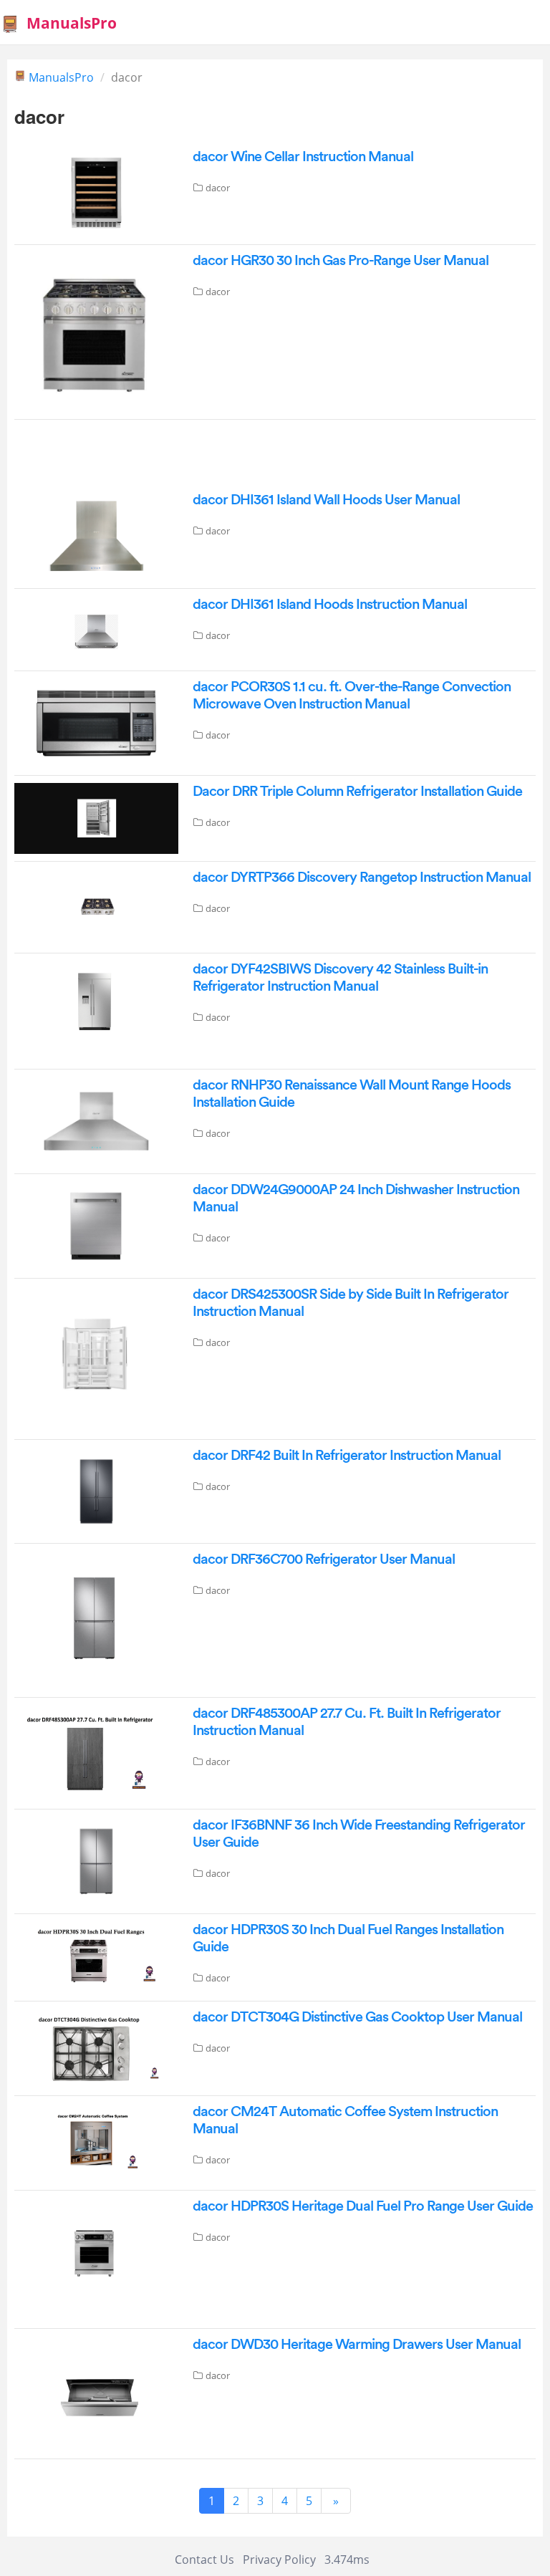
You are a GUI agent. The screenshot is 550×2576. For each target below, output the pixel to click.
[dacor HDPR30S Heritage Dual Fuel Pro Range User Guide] (96, 2258)
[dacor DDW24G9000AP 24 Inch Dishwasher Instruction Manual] (96, 1225)
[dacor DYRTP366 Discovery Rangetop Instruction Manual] (96, 906)
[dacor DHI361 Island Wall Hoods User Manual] (96, 535)
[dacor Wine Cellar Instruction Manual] (96, 192)
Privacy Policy (279, 2560)
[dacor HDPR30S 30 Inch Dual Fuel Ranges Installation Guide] (96, 1956)
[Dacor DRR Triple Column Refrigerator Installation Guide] (96, 817)
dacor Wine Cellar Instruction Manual (303, 157)
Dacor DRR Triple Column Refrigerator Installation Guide (357, 792)
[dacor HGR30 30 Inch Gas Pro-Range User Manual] (96, 331)
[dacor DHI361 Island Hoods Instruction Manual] (96, 628)
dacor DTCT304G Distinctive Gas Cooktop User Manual (357, 2017)
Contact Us (204, 2560)
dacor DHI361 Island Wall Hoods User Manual (326, 500)
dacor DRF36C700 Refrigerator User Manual (324, 1559)
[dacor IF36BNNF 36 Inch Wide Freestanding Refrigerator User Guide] (96, 1860)
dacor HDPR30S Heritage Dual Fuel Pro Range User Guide (363, 2206)
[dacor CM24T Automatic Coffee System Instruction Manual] (96, 2142)
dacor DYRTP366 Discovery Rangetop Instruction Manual (362, 878)
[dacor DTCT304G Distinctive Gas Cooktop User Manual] (96, 2047)
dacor (218, 188)
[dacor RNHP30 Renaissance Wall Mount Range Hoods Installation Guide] (96, 1120)
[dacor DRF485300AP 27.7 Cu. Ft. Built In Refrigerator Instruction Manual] (96, 1752)
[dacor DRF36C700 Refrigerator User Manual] (96, 1620)
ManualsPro (72, 23)
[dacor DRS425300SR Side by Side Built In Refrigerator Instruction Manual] (96, 1357)
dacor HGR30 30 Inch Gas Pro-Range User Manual (341, 261)
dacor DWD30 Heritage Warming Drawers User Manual (357, 2345)
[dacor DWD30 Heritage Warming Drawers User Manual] (96, 2393)
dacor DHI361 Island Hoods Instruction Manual (330, 605)
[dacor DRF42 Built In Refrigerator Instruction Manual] (96, 1490)
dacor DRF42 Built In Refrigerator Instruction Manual (347, 1456)
